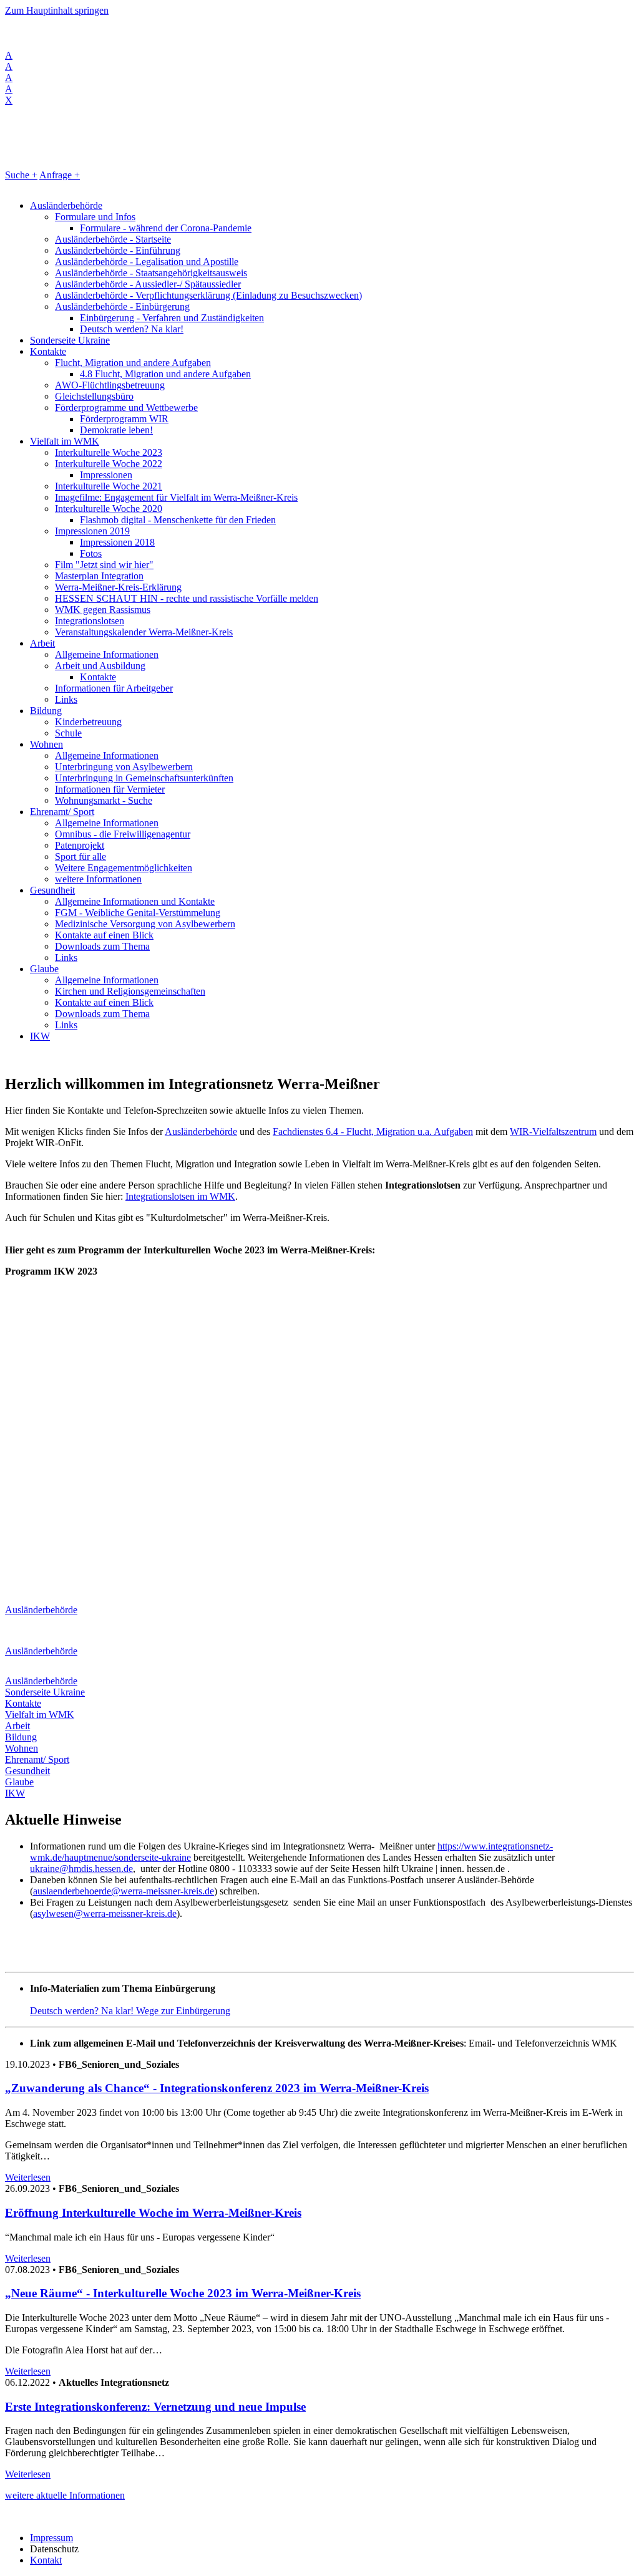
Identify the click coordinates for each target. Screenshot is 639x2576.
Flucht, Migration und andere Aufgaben (133, 363)
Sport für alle (80, 856)
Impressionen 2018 (117, 542)
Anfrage (60, 175)
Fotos (91, 553)
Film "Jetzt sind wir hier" (104, 565)
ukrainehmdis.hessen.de (81, 1869)
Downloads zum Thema (102, 946)
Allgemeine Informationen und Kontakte (135, 901)
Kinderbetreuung (88, 722)
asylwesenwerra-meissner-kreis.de (105, 1913)
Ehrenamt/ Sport (62, 812)
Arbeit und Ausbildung (100, 666)
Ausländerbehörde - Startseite (113, 239)
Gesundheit (52, 890)
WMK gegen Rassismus (103, 610)
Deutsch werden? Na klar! (132, 329)
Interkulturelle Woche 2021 (109, 486)
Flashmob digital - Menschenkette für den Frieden (178, 520)
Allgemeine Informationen (107, 654)
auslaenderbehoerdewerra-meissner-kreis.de (124, 1891)
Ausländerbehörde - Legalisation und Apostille (147, 262)
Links (66, 699)
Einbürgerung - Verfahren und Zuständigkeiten (172, 318)
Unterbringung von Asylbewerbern (124, 767)
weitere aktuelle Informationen (65, 2495)
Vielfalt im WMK (65, 441)
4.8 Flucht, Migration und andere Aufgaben (165, 374)
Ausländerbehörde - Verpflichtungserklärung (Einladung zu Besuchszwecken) (208, 295)
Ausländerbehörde (66, 205)
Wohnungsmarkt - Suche (104, 800)
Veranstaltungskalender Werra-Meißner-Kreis (144, 632)
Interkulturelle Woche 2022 (109, 464)
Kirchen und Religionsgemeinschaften (130, 991)
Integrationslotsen (90, 621)
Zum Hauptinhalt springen (57, 10)
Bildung (46, 711)
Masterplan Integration (99, 576)
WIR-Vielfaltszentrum (553, 1131)
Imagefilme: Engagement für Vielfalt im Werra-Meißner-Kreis (176, 497)
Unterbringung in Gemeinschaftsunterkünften (144, 778)
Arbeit (42, 643)
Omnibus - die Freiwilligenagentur (123, 834)
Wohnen (46, 744)
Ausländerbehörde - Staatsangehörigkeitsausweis (151, 273)
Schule (68, 733)
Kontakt (46, 2560)
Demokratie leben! (116, 430)
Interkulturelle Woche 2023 (109, 452)
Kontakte (48, 351)
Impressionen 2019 (92, 531)
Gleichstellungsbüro (94, 396)
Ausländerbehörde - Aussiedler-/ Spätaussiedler (148, 284)
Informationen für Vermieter (110, 789)
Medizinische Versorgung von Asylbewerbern (145, 924)
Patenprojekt (80, 845)
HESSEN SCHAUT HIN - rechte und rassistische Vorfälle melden (187, 598)
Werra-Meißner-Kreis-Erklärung (118, 587)
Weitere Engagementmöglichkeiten (124, 868)
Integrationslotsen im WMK (180, 1196)
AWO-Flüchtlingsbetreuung (110, 385)
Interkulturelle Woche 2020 (109, 509)
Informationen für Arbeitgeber (114, 688)
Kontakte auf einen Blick (104, 935)
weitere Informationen (98, 879)
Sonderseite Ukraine (70, 340)
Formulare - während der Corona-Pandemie (166, 228)
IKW (40, 1036)
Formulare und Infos (95, 217)
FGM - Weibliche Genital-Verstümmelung (138, 913)
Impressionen (106, 475)
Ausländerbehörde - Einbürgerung (122, 306)
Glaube (44, 969)
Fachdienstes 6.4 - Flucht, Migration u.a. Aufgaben (373, 1131)
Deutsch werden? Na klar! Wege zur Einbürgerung (130, 2011)
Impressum (51, 2538)
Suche (21, 175)
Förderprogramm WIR (124, 419)
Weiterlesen (28, 2177)
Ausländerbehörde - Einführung (118, 250)
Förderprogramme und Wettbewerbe (126, 408)
